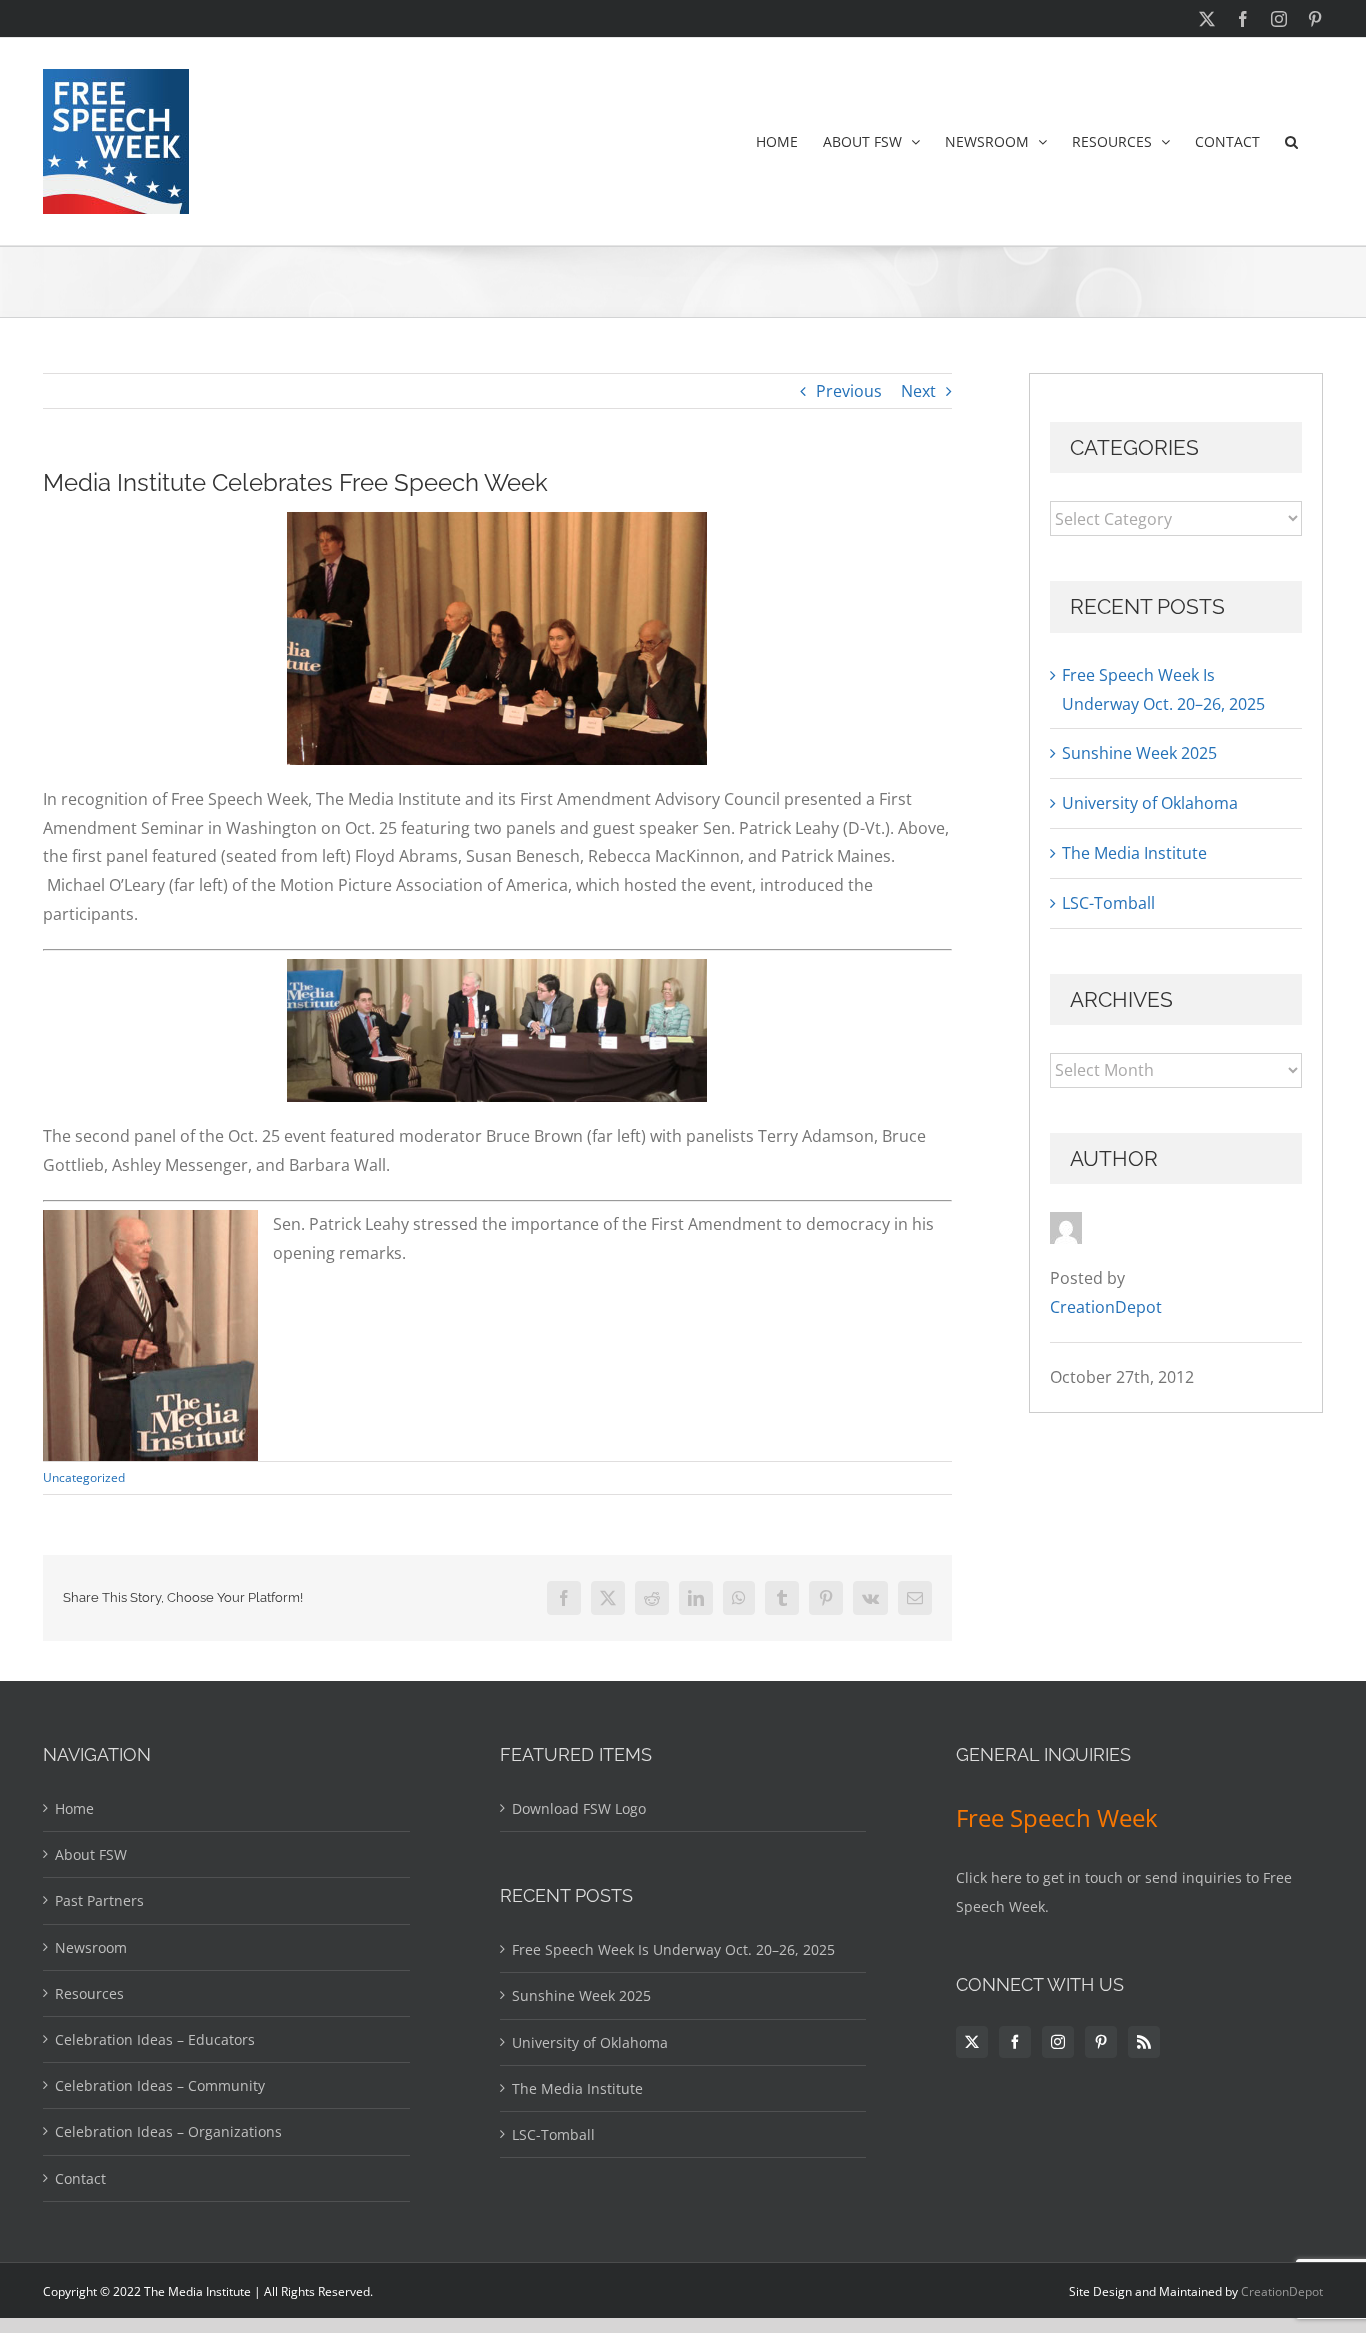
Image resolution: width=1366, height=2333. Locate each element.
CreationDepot (1282, 2291)
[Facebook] (1015, 2042)
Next (918, 391)
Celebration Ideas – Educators (155, 2039)
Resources (89, 1993)
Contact (80, 2178)
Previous (849, 391)
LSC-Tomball (1108, 903)
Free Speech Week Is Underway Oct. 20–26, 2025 (673, 1949)
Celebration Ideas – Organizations (168, 2131)
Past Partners (99, 1900)
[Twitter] (972, 2042)
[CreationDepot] (1066, 1226)
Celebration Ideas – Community (160, 2085)
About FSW (91, 1854)
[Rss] (1144, 2042)
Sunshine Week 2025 (1139, 753)
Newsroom (91, 1947)
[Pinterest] (1101, 2042)
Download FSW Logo (579, 1808)
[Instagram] (1058, 2042)
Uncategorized (84, 1477)
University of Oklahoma (1150, 803)
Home (74, 1808)
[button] (1291, 141)
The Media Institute (1134, 853)
